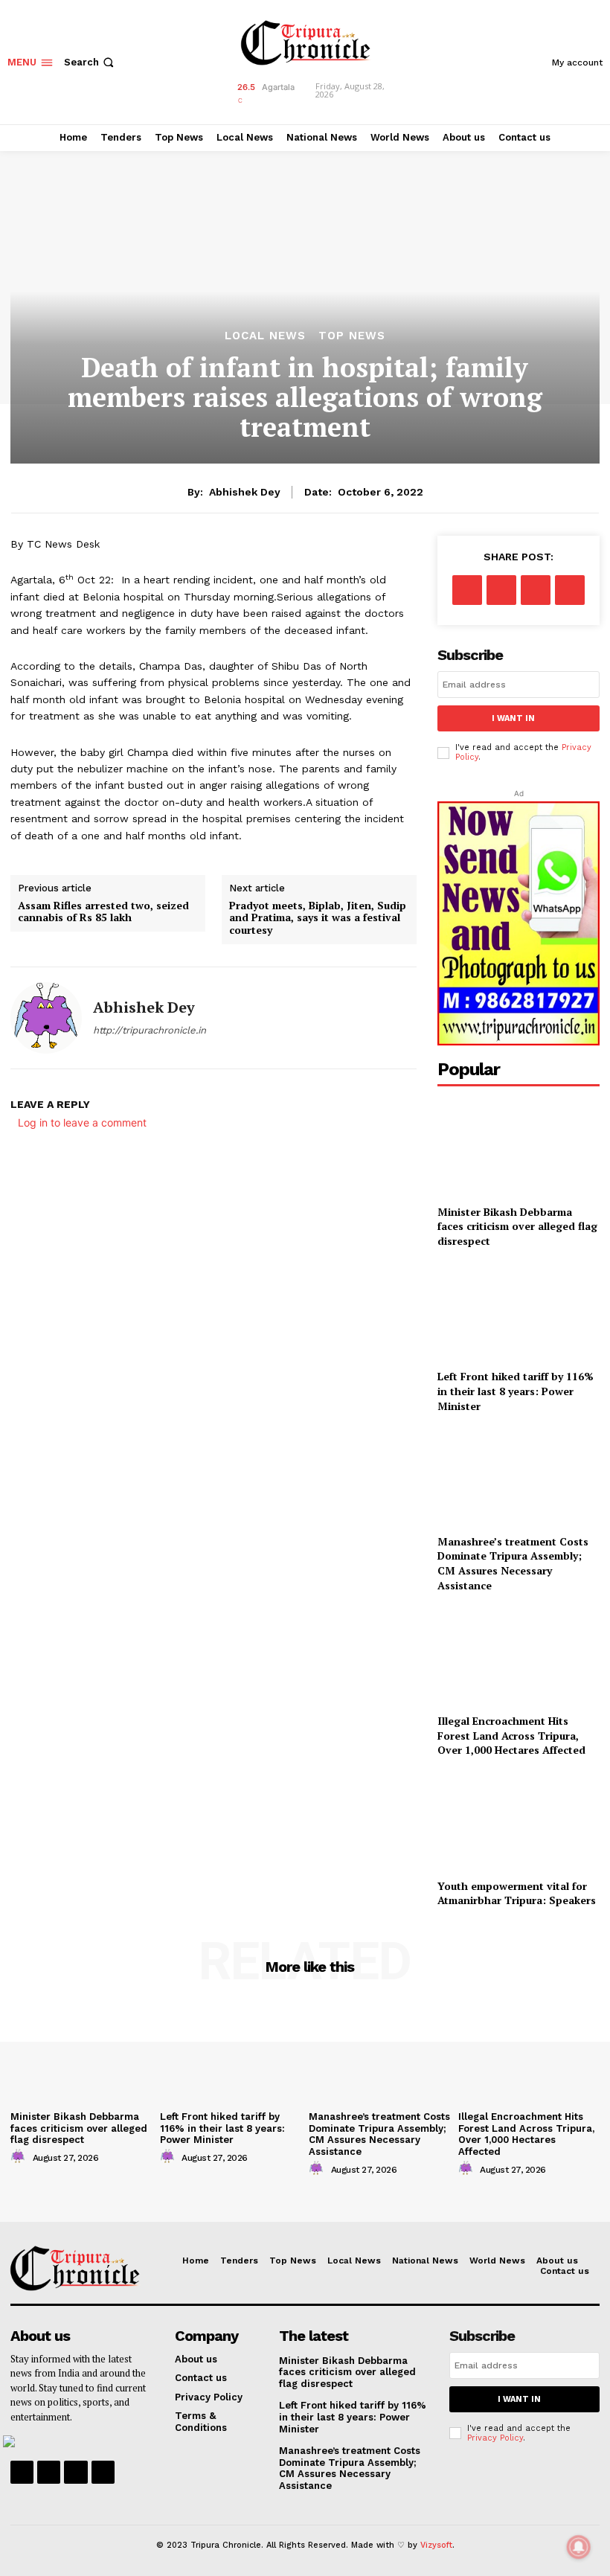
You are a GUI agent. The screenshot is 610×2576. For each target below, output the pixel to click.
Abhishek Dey (245, 492)
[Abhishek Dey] (46, 1018)
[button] (90, 62)
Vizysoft (436, 2545)
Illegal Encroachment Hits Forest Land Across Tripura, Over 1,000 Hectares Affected (511, 1735)
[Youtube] (103, 2472)
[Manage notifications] (579, 2547)
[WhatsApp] (570, 590)
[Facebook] (467, 590)
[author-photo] (20, 2157)
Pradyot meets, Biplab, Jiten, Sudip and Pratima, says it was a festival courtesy (318, 918)
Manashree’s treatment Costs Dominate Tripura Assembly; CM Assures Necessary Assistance (513, 1563)
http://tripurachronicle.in (150, 1030)
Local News (265, 336)
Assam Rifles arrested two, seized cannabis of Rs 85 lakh (103, 912)
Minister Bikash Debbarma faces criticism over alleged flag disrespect (517, 1226)
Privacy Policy (495, 2438)
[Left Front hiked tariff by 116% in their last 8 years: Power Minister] (518, 1312)
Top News (352, 336)
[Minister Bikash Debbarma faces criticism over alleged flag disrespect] (518, 1147)
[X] (501, 590)
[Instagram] (49, 2472)
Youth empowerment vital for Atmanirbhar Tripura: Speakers (517, 1893)
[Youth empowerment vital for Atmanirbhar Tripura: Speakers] (518, 1821)
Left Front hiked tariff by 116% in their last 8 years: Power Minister (516, 1391)
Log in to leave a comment (82, 1122)
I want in (513, 718)
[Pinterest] (536, 590)
